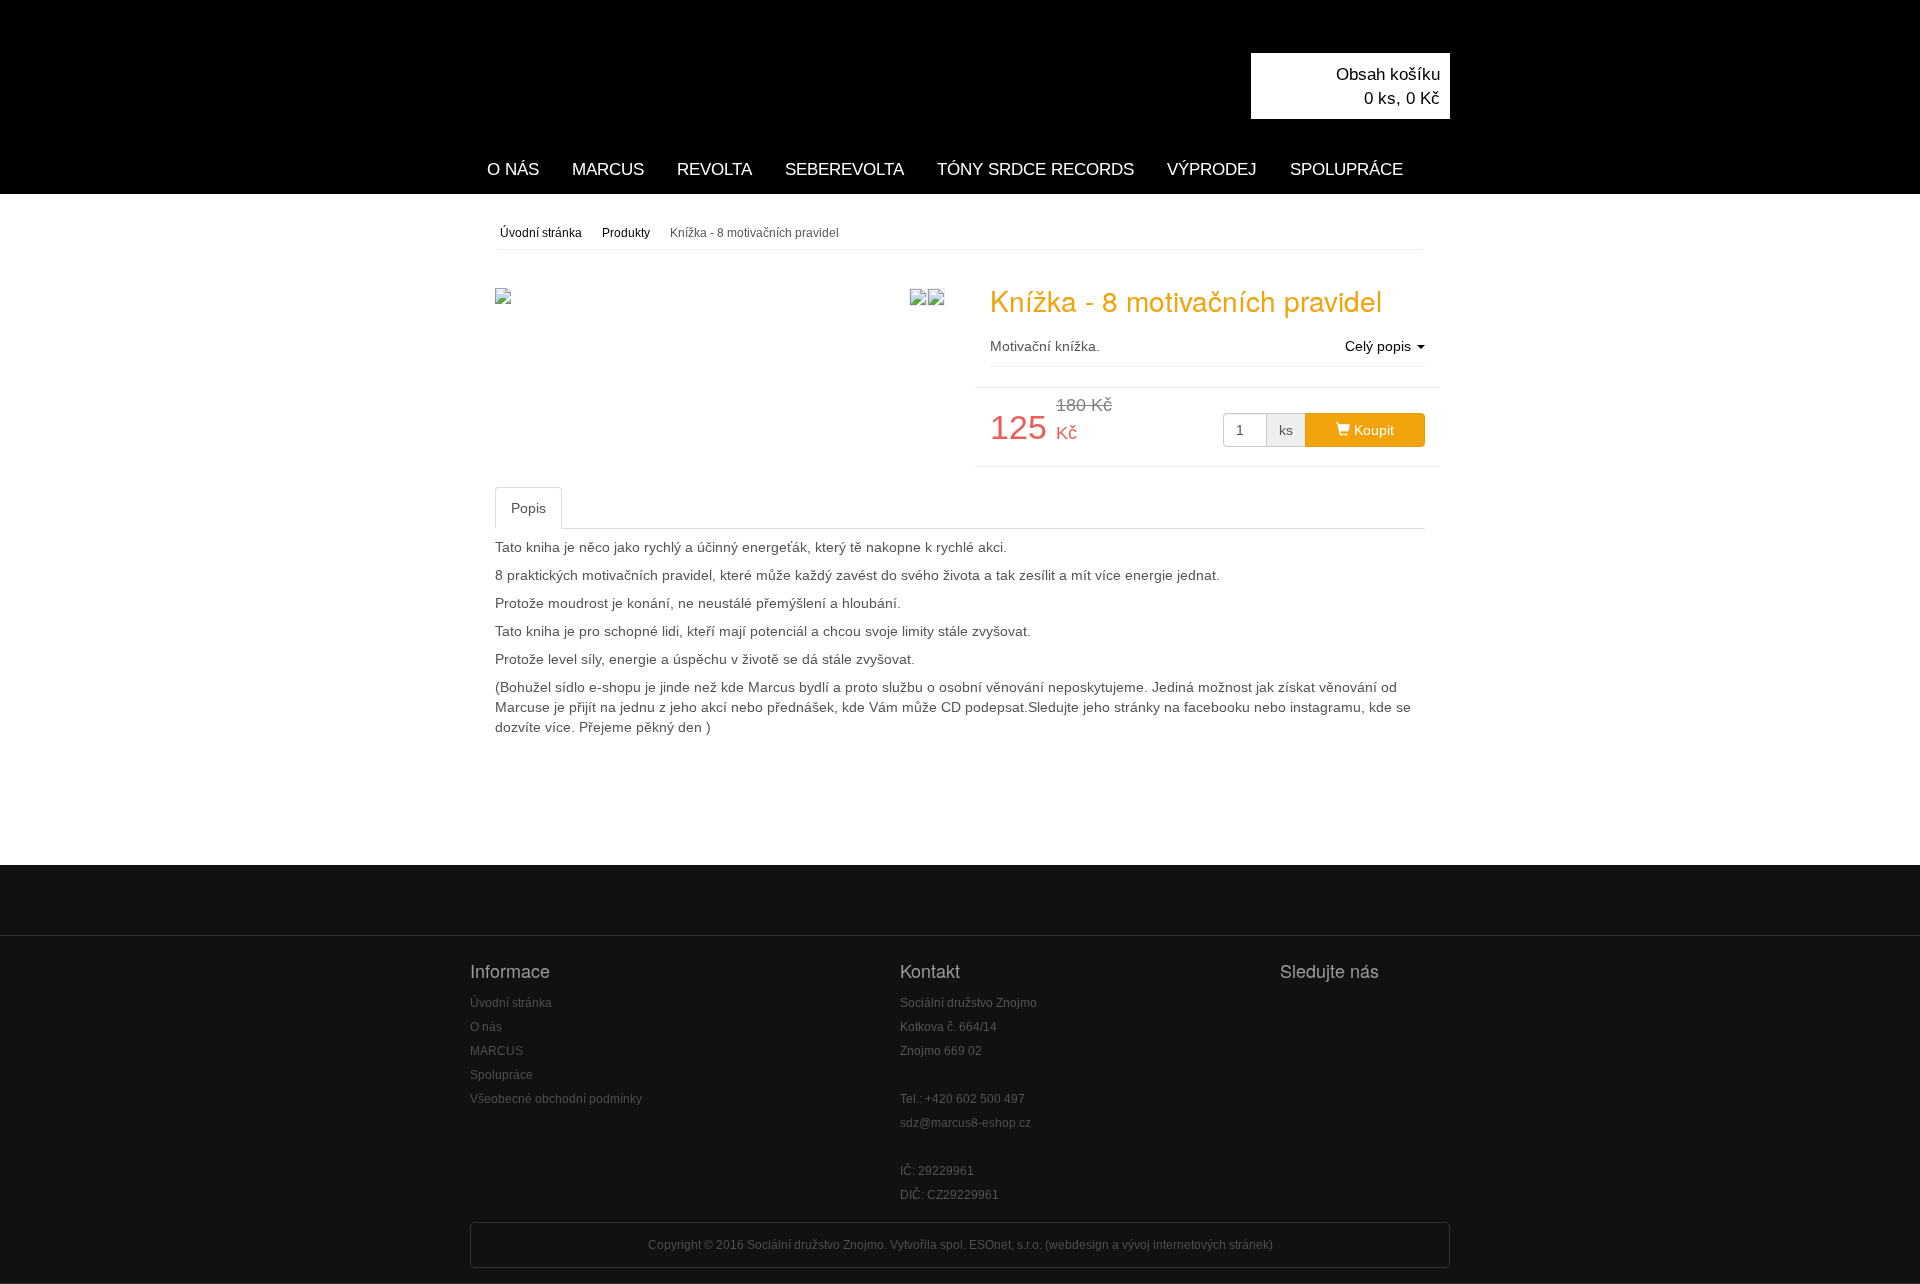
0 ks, (1402, 98)
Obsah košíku (1388, 74)
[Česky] (1400, 29)
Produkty (626, 233)
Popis (528, 508)
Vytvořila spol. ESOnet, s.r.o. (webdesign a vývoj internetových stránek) (1081, 1245)
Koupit (1372, 430)
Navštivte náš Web (1403, 1014)
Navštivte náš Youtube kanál (1353, 1014)
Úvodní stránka (541, 233)
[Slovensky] (1436, 29)
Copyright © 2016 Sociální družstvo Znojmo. (767, 1245)
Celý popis (1380, 346)
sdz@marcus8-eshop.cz (965, 1123)
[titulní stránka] (630, 72)
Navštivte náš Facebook (1303, 1014)
